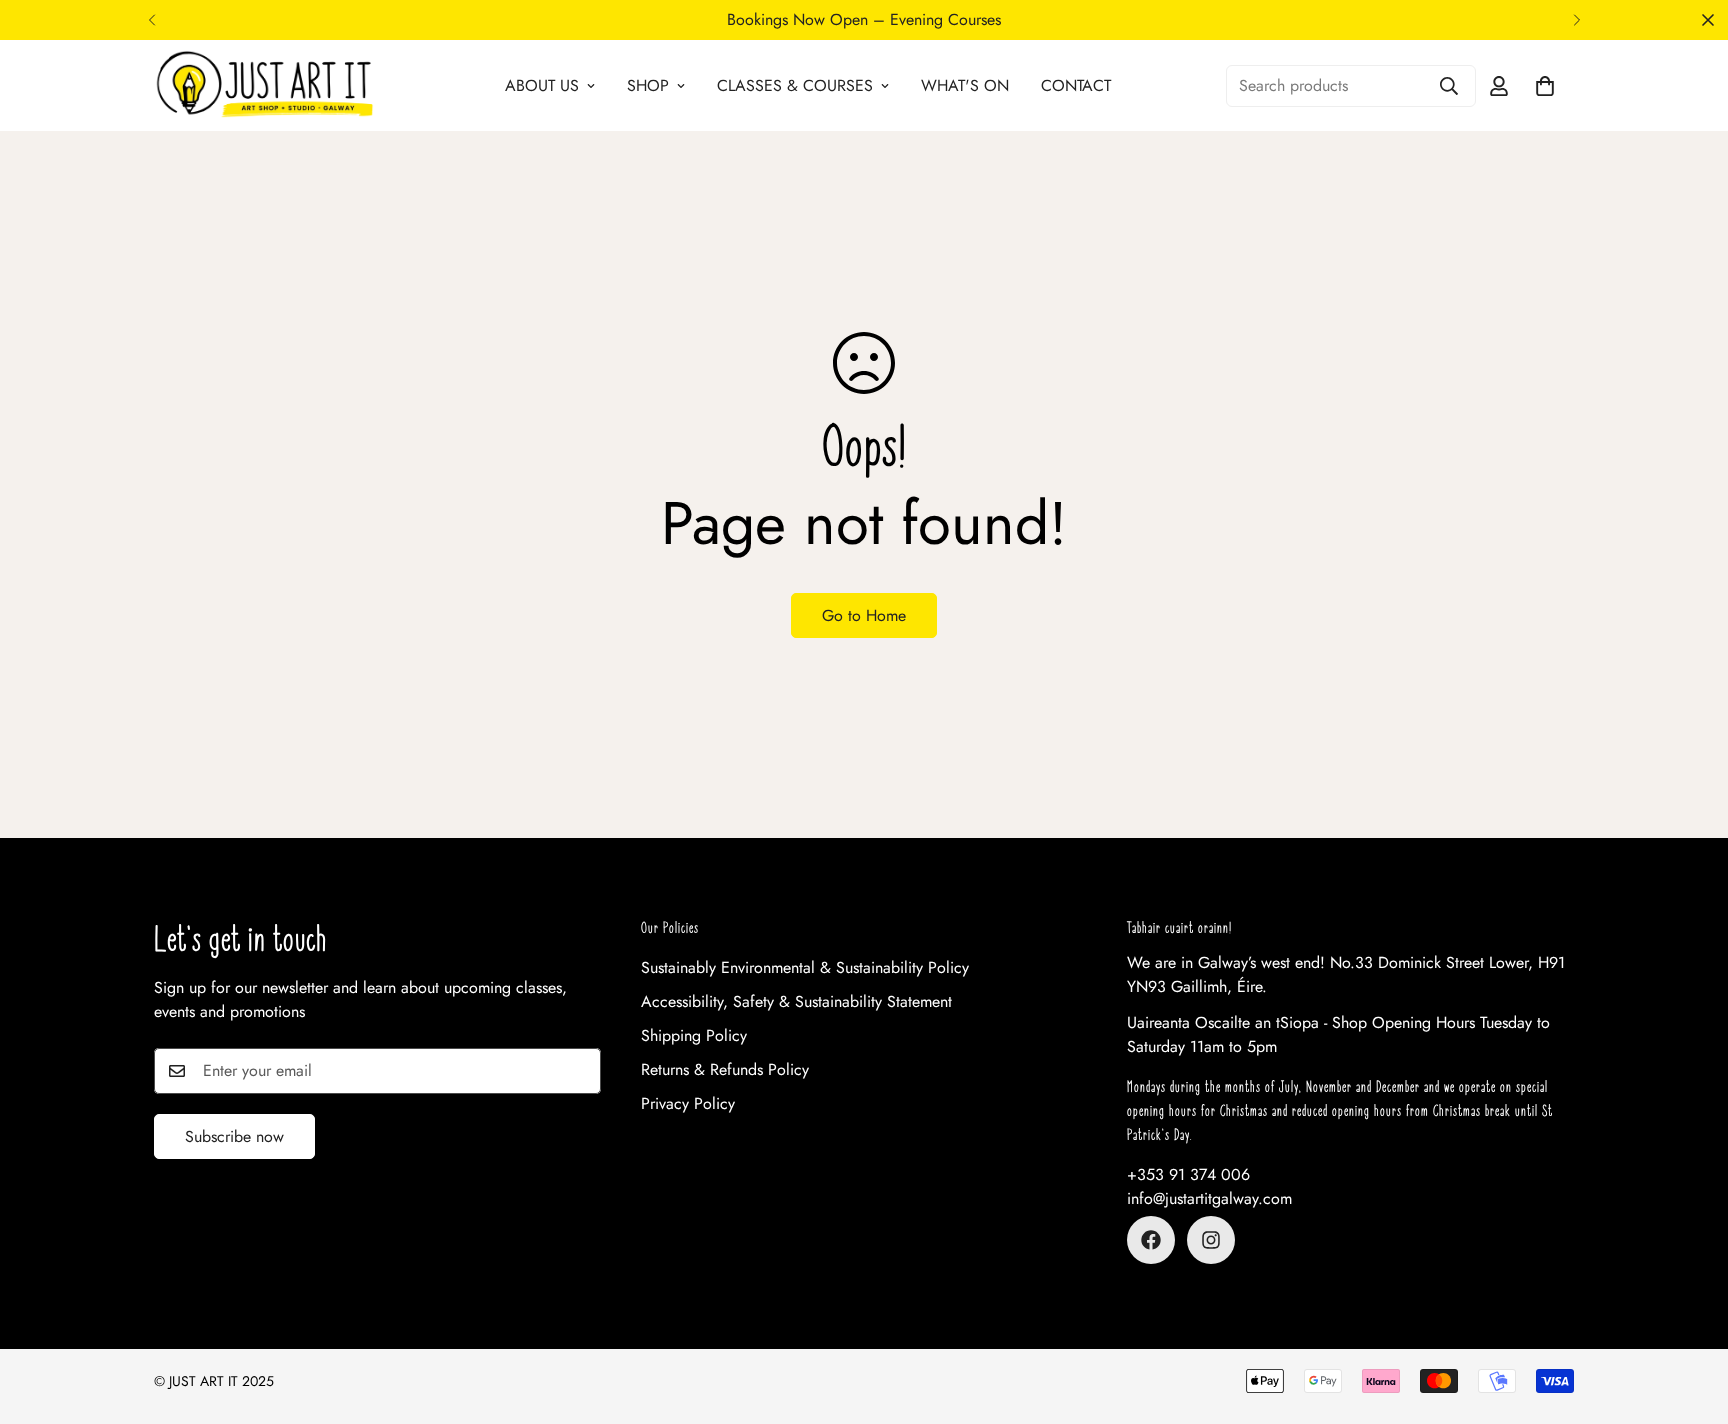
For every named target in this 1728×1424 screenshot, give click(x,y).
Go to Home (864, 615)
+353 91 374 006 (1188, 1174)
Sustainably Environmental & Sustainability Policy (805, 967)
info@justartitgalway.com (1209, 1198)
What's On (965, 85)
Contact (1076, 85)
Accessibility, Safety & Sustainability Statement (796, 1001)
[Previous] (151, 20)
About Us (542, 85)
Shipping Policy (694, 1035)
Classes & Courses (795, 85)
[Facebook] (1151, 1240)
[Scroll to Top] (1689, 1315)
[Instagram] (1211, 1240)
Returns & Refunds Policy (725, 1069)
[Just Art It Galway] (264, 85)
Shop (648, 85)
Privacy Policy (688, 1103)
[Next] (1576, 20)
